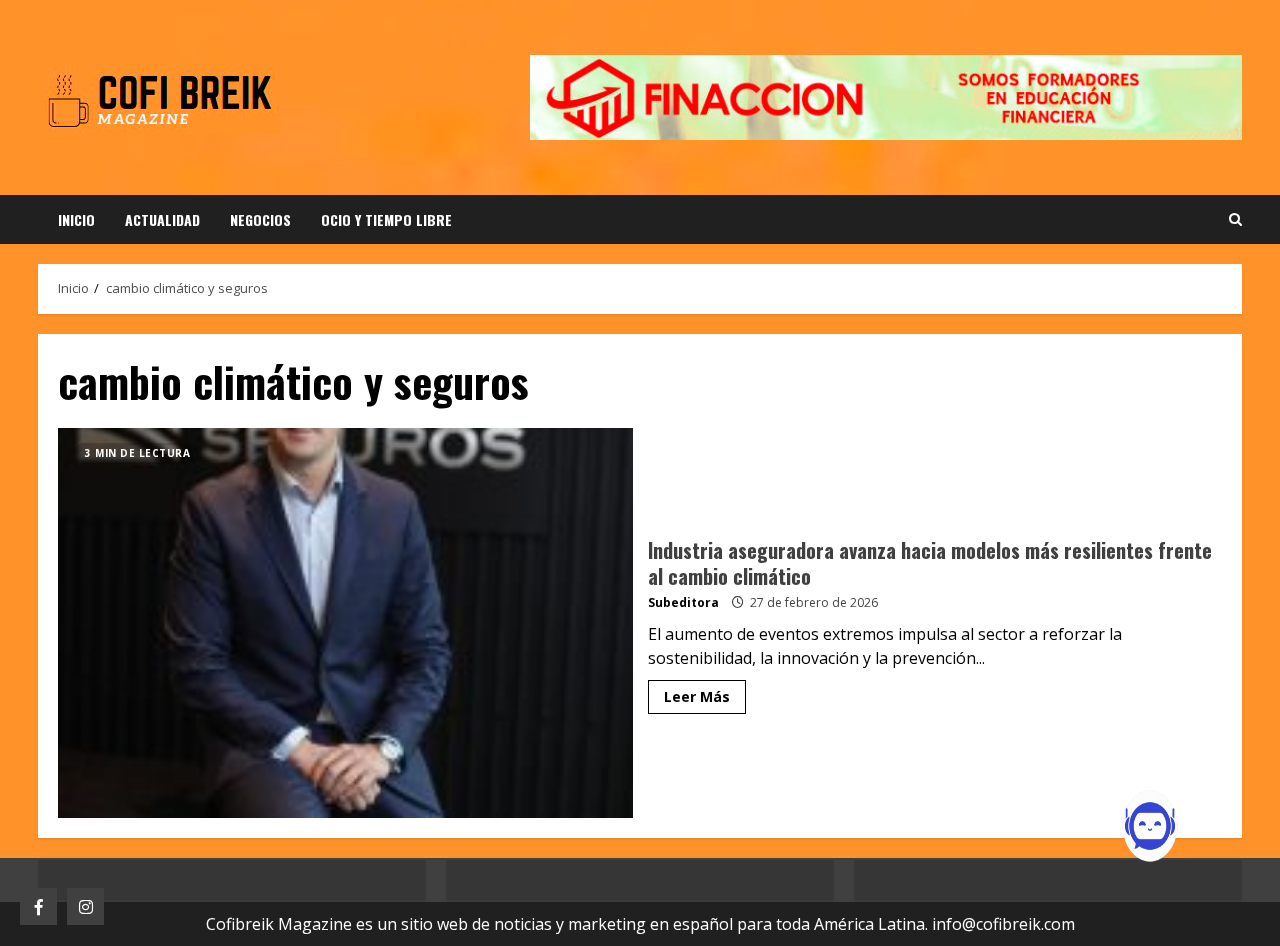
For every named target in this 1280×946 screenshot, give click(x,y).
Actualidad (162, 219)
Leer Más (697, 696)
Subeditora (683, 602)
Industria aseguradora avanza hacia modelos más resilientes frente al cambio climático (345, 623)
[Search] (1235, 220)
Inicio (76, 219)
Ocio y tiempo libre (386, 219)
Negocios (260, 219)
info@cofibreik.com (1003, 924)
